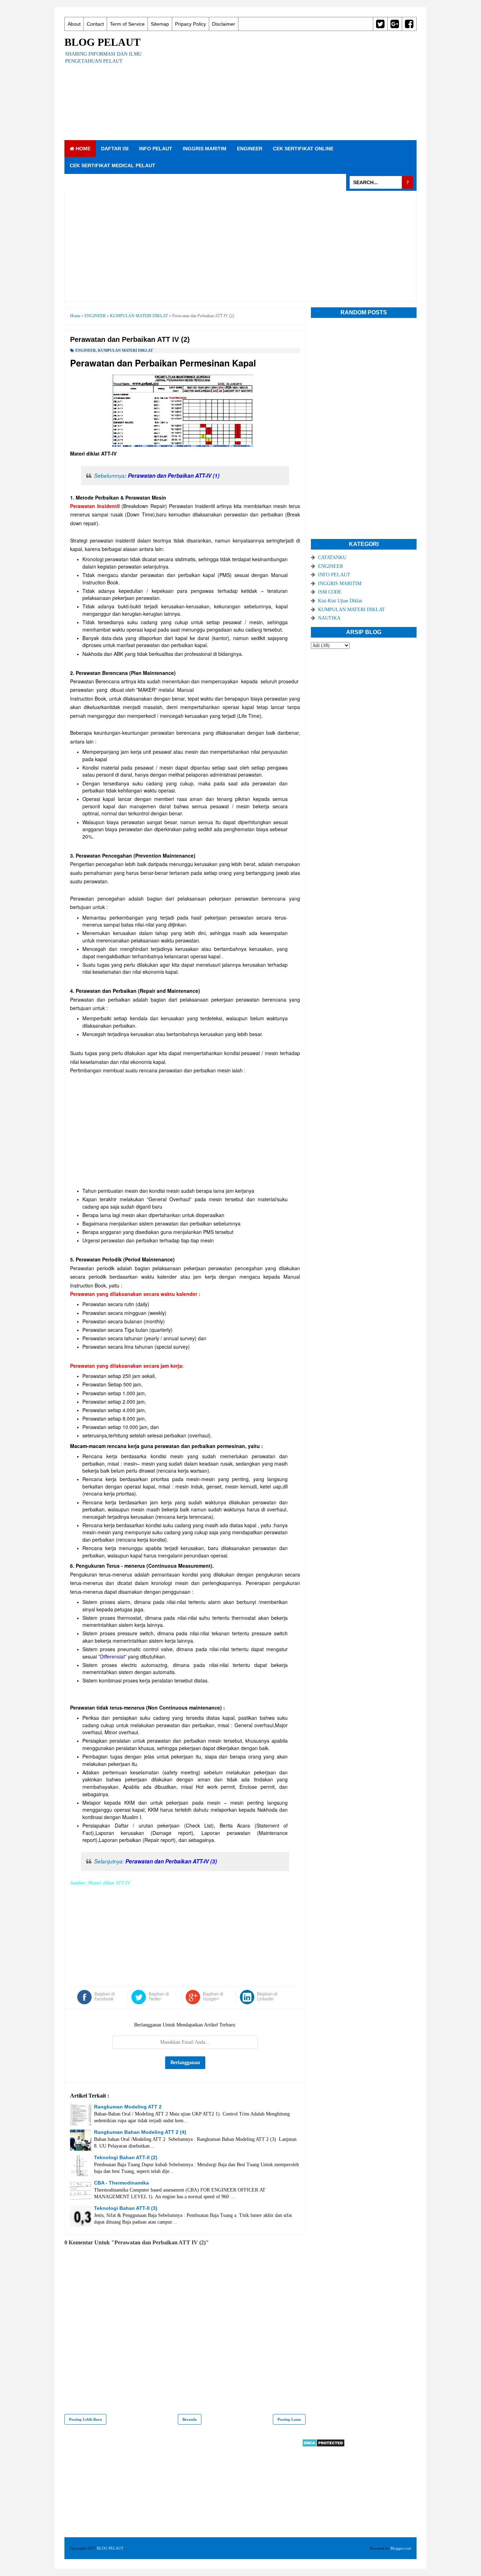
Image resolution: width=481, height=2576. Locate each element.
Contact (95, 24)
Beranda (190, 2419)
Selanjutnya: (155, 1861)
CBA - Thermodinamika (121, 2183)
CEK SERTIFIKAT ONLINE (303, 149)
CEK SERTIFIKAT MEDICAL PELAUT (113, 165)
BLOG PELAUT (102, 42)
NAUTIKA (329, 618)
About (74, 24)
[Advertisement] (288, 86)
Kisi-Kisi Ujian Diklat (340, 601)
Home (82, 149)
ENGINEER (250, 149)
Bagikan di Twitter (159, 1997)
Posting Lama (289, 2419)
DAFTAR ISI (115, 149)
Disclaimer (224, 24)
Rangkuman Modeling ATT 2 (128, 2107)
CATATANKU (332, 557)
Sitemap (160, 24)
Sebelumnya (157, 475)
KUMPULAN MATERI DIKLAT (125, 350)
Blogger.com (401, 2548)
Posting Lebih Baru (85, 2419)
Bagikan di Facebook (105, 1997)
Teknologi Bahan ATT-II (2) (126, 2157)
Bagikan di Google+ (213, 1997)
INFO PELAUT (156, 149)
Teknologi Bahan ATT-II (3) (126, 2208)
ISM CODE (330, 592)
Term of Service (127, 24)
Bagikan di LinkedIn (267, 1997)
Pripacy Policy (190, 24)
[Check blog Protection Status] (323, 2446)
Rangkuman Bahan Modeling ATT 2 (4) (140, 2132)
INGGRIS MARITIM (205, 149)
